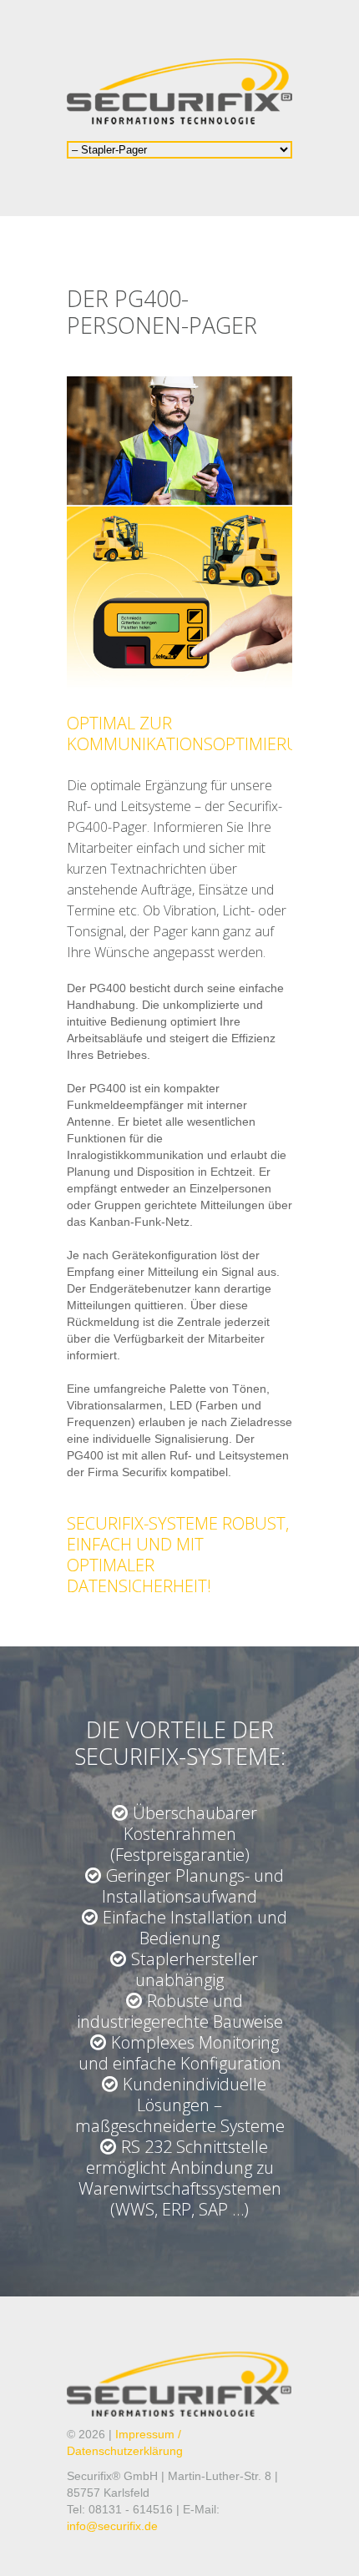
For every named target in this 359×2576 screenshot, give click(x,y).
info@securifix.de (112, 2526)
